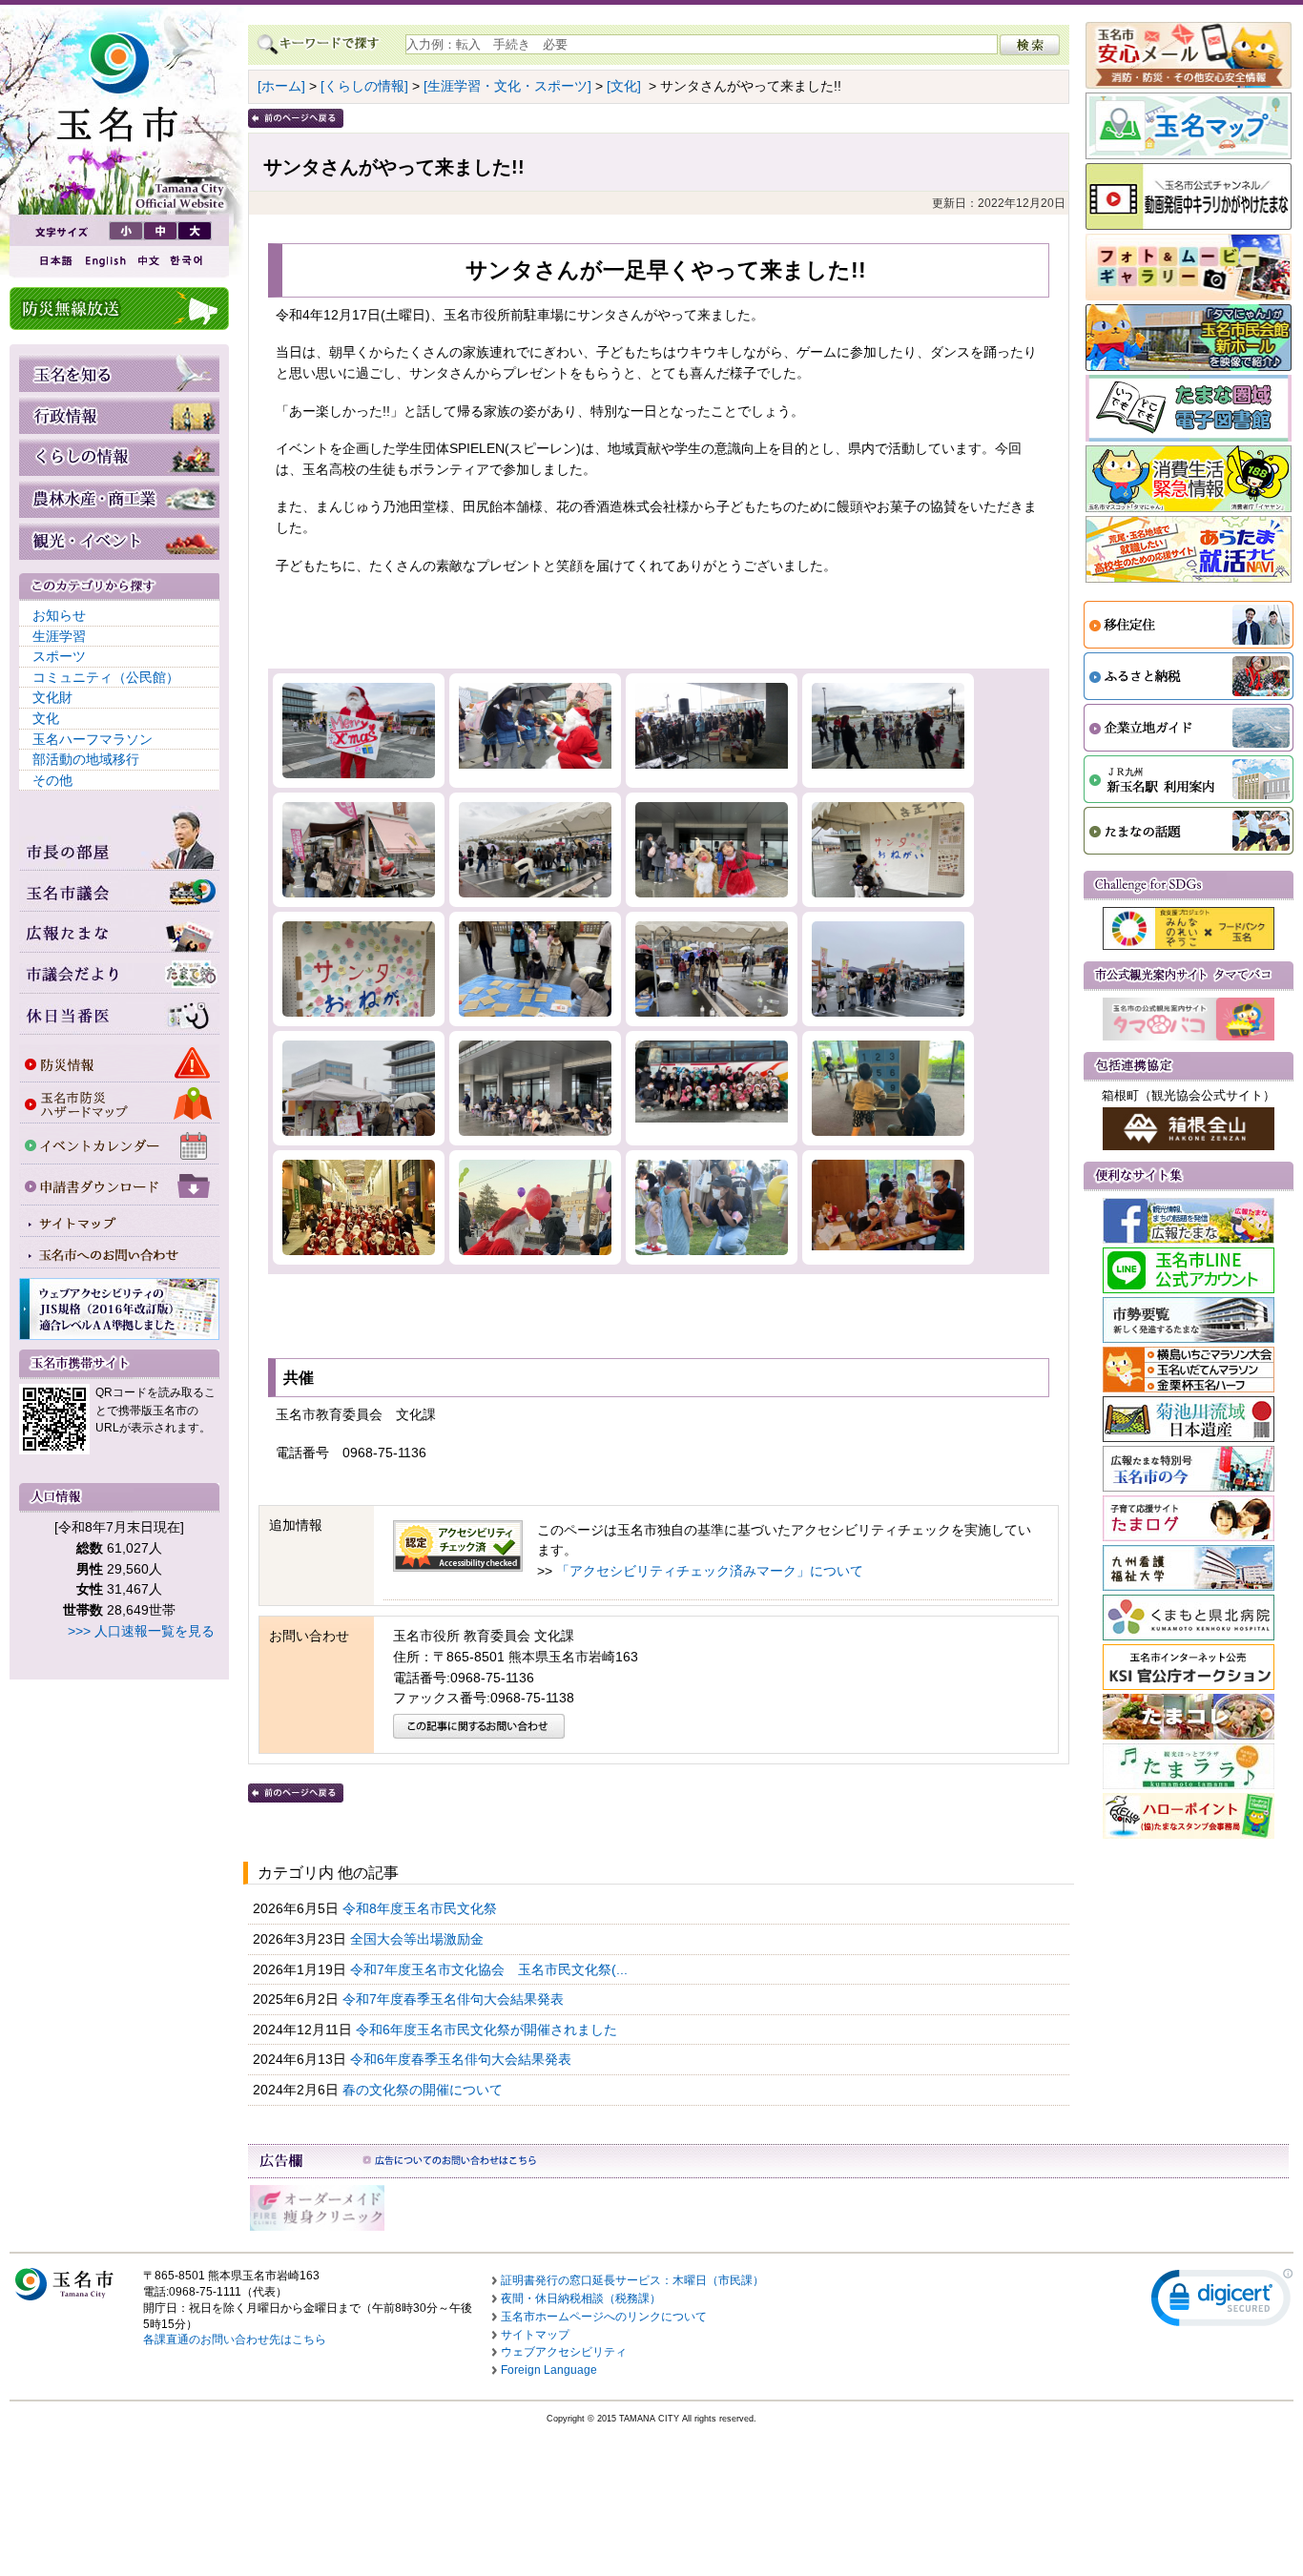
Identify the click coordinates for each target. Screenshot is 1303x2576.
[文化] (624, 86)
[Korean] (187, 261)
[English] (104, 261)
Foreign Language (549, 2370)
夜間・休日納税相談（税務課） (581, 2298)
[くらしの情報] (364, 86)
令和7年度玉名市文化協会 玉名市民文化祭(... (491, 1969)
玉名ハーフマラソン (93, 739)
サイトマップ (535, 2335)
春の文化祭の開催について (424, 2090)
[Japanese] (54, 261)
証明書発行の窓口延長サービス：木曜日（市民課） (632, 2280)
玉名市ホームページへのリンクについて (604, 2317)
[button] (1222, 2302)
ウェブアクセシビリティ (564, 2352)
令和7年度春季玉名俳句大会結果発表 (455, 1999)
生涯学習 (59, 636)
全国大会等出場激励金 (419, 1939)
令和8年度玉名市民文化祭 (422, 1908)
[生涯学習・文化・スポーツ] (507, 86)
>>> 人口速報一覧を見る (141, 1631)
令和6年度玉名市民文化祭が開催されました (488, 2030)
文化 (46, 718)
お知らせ (59, 615)
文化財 (52, 697)
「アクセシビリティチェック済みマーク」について (710, 1571)
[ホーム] (281, 86)
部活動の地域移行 (86, 759)
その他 (52, 780)
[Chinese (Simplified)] (148, 261)
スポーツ (59, 656)
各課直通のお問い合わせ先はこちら (235, 2339)
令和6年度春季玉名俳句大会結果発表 (463, 2059)
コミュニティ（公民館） (106, 677)
